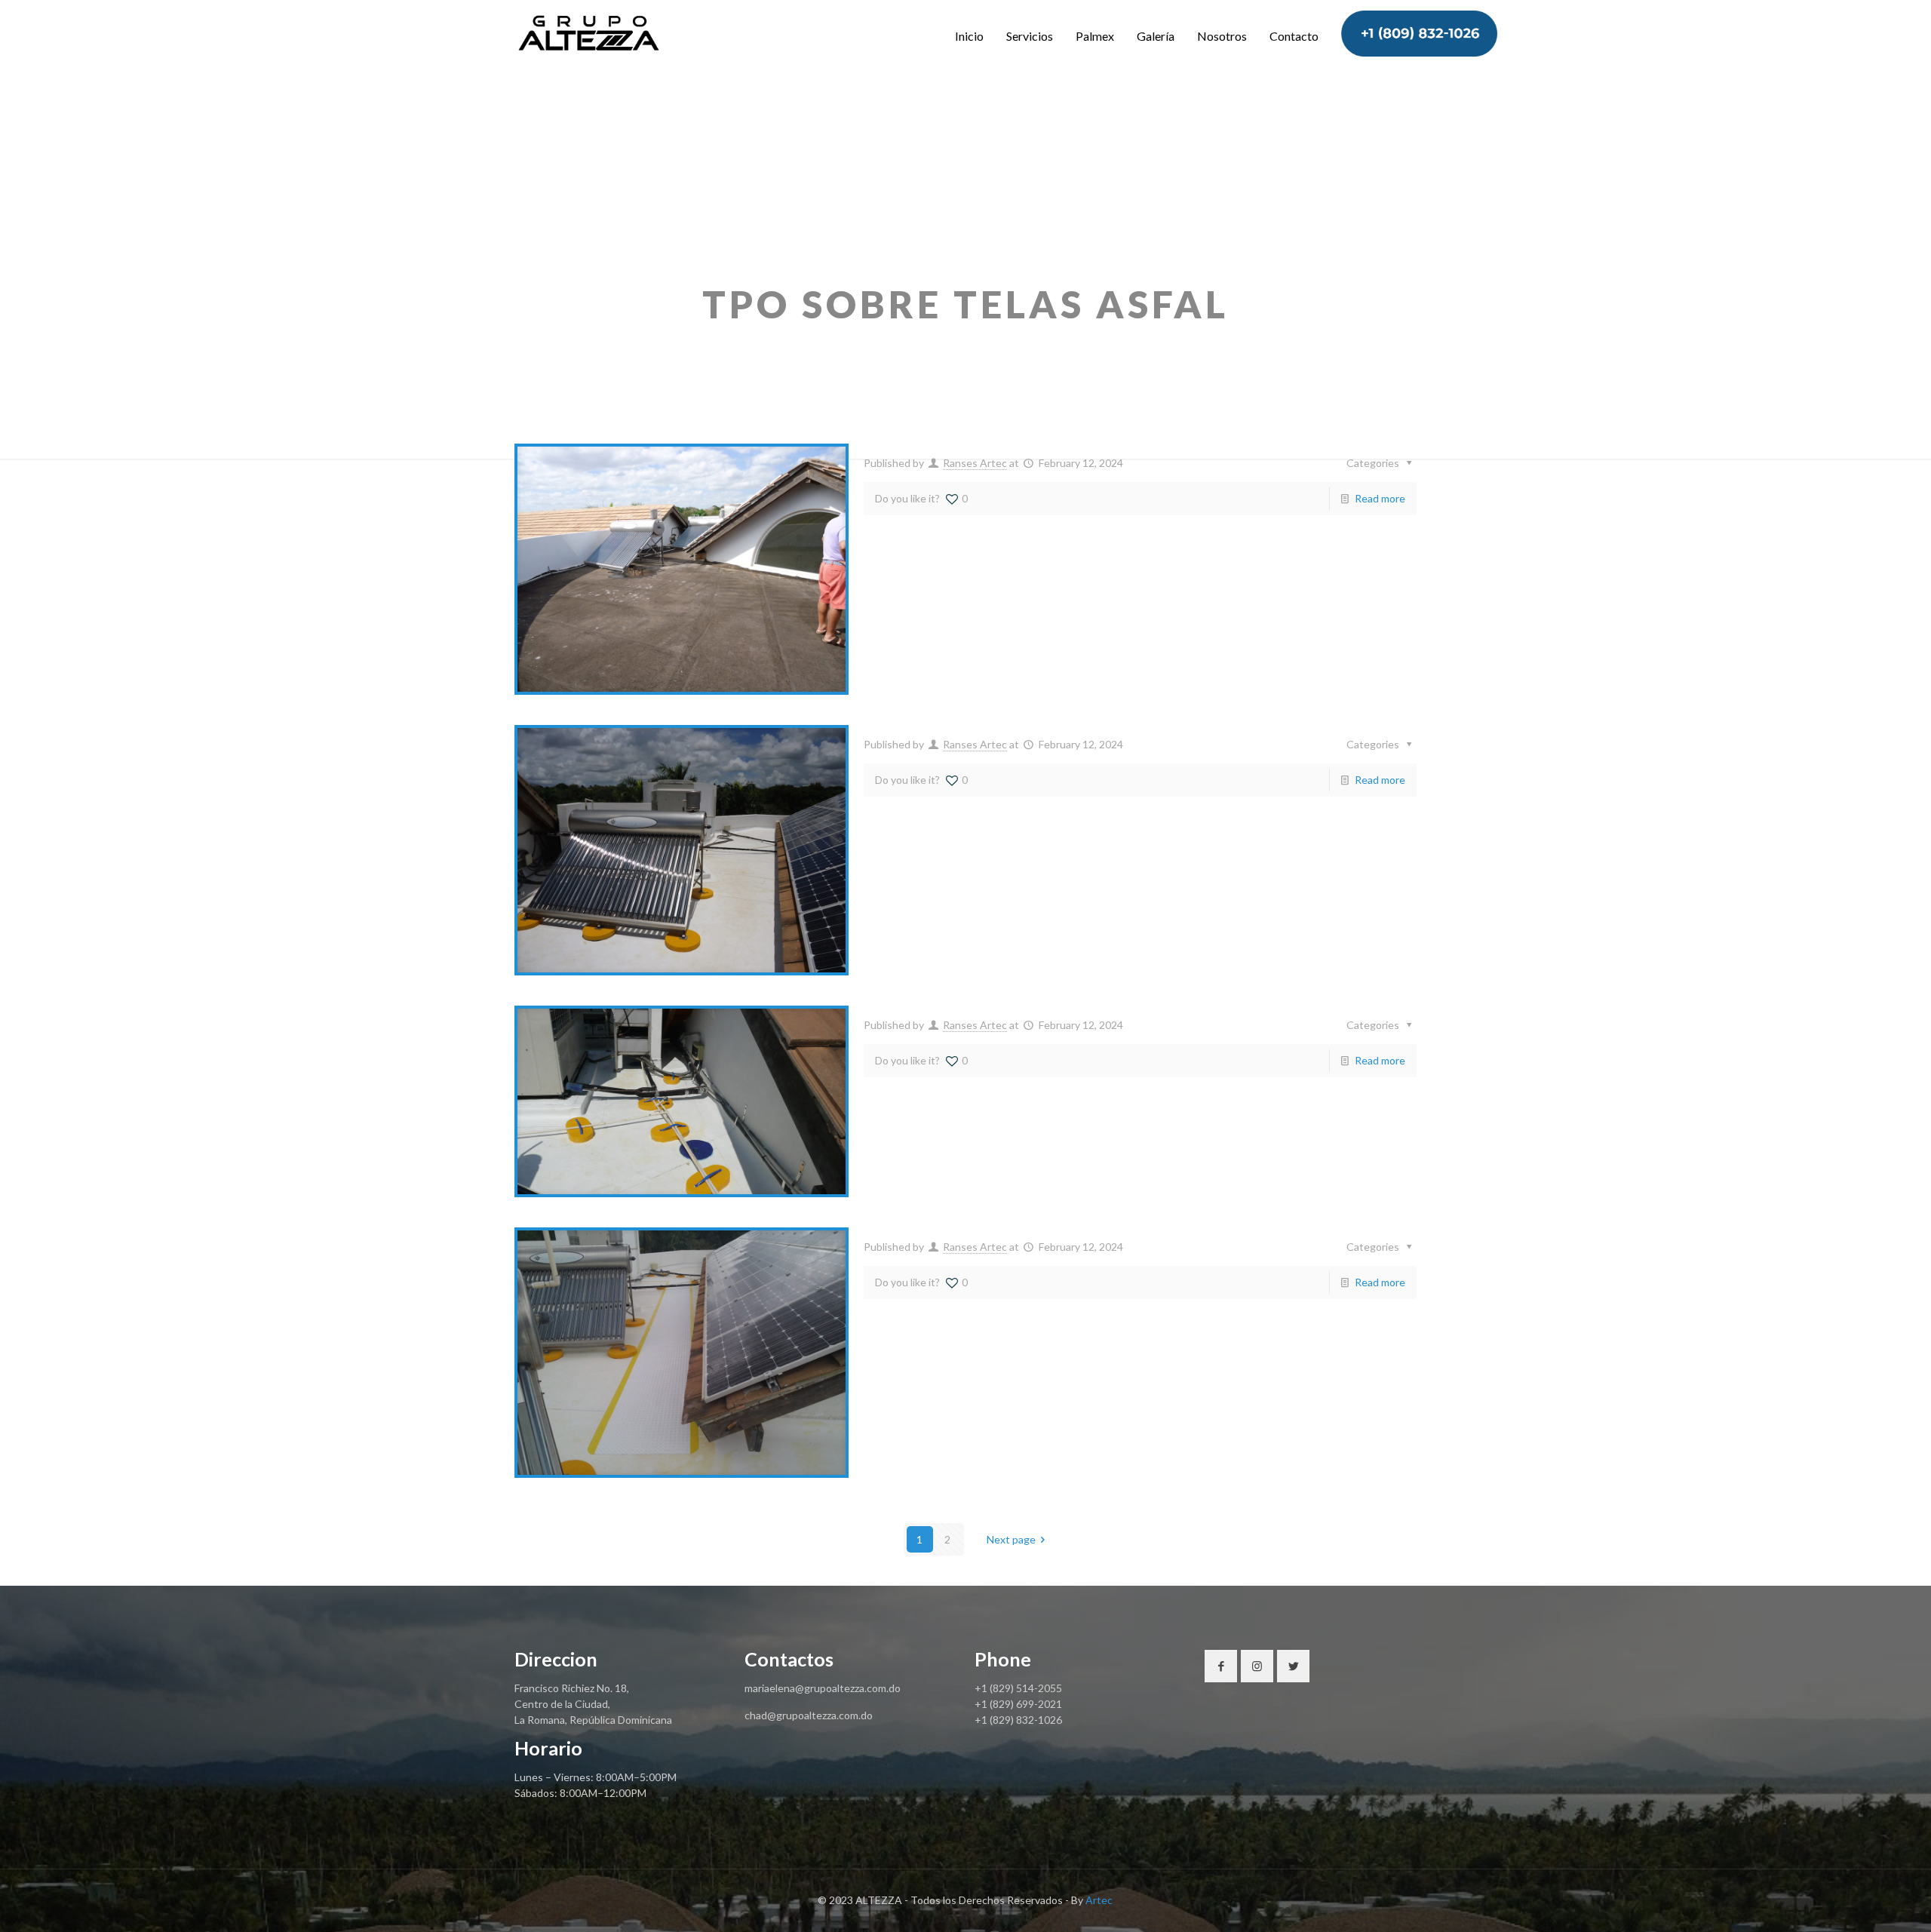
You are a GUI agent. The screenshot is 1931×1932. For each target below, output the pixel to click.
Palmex (1095, 36)
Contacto (1294, 36)
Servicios (1030, 36)
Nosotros (1222, 36)
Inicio (969, 36)
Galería (1156, 36)
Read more (1380, 498)
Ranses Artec (975, 463)
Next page (1011, 1539)
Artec (1099, 1900)
